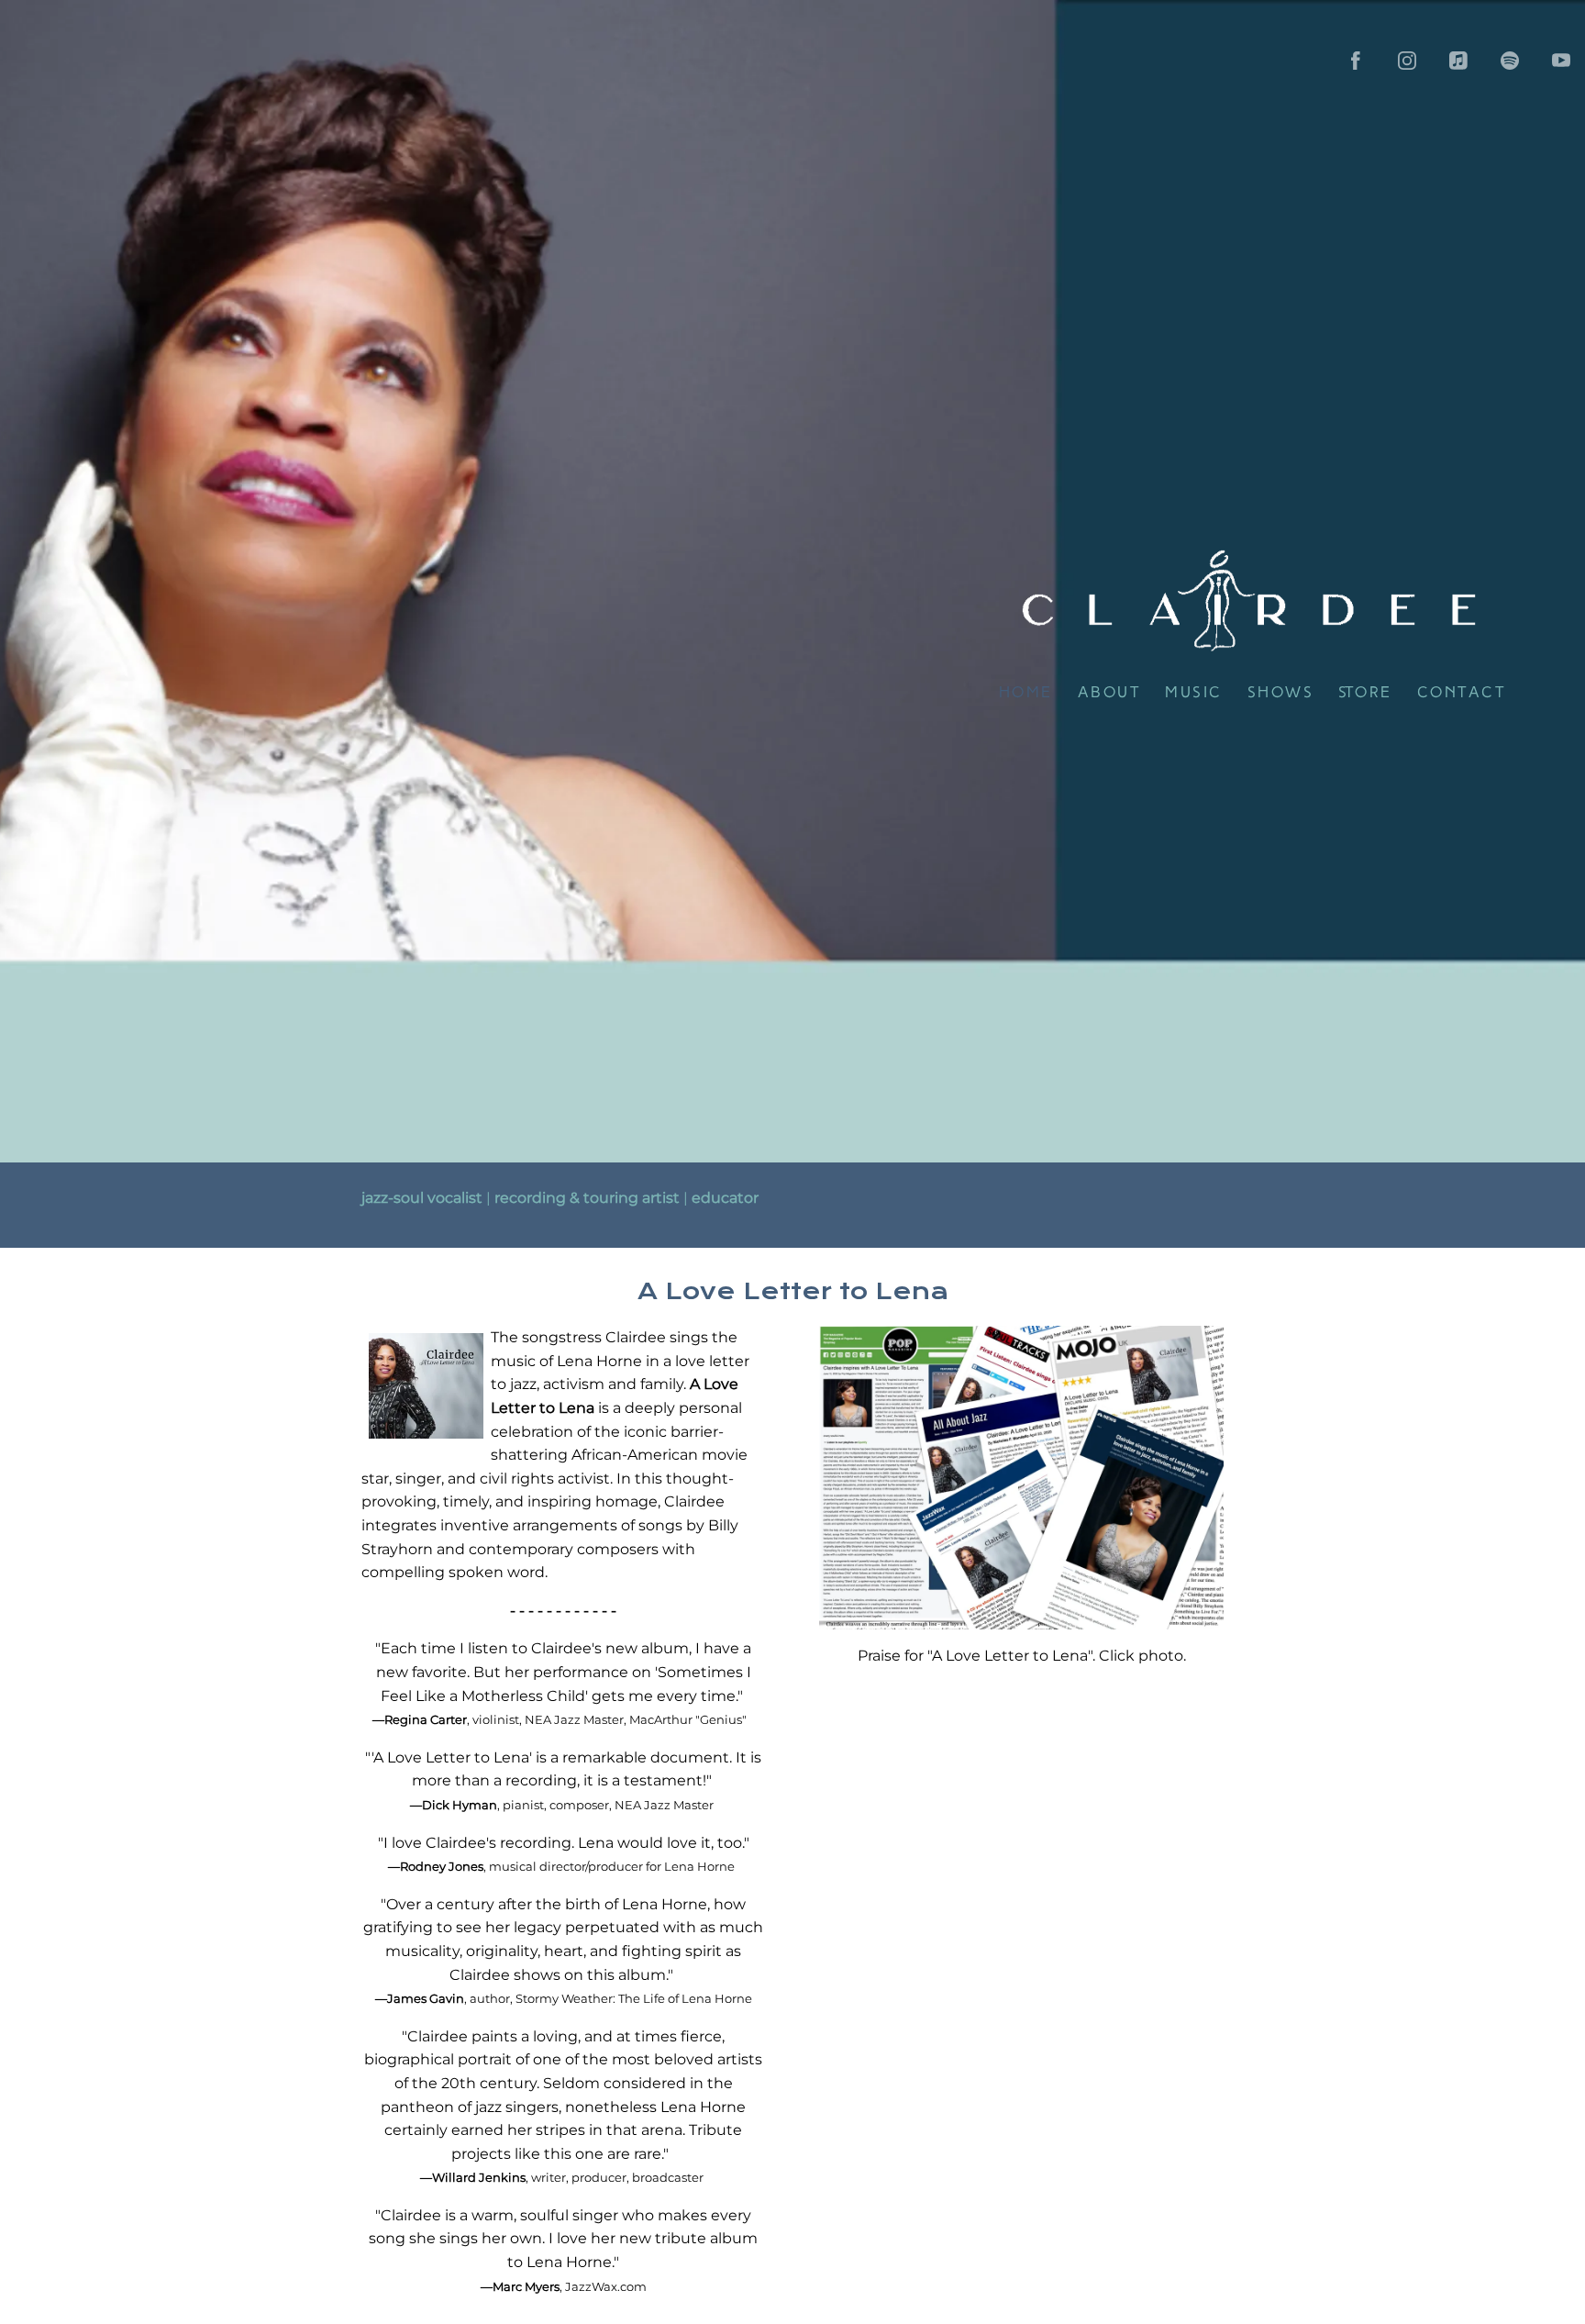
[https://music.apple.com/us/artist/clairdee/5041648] (1458, 61)
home (1026, 693)
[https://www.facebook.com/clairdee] (1356, 61)
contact (1462, 693)
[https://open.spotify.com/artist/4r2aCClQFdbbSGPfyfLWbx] (1510, 61)
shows (1281, 693)
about (1109, 693)
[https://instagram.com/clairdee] (1407, 61)
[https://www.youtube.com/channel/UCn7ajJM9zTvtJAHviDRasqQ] (1561, 61)
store (1365, 693)
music (1194, 693)
